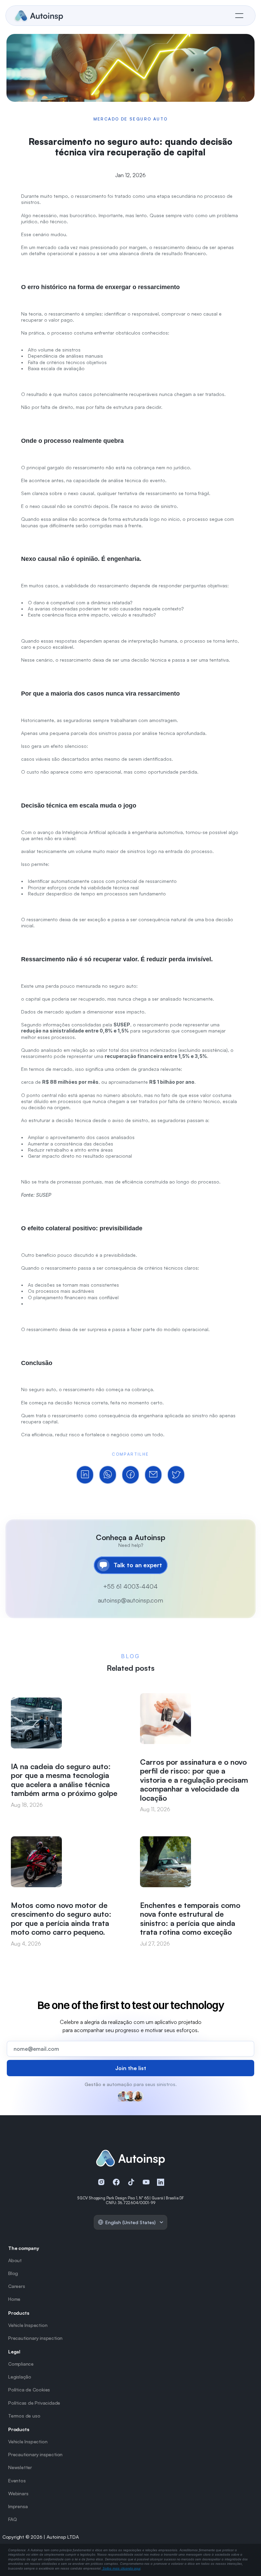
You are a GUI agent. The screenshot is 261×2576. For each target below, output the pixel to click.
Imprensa (18, 2506)
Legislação (20, 2377)
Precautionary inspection (35, 2338)
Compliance (21, 2364)
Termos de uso (24, 2416)
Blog (13, 2273)
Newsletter (20, 2467)
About (15, 2260)
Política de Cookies (29, 2390)
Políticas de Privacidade (34, 2403)
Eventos (17, 2480)
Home (14, 2299)
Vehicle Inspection (28, 2325)
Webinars (18, 2493)
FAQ (12, 2519)
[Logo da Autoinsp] (39, 16)
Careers (17, 2286)
